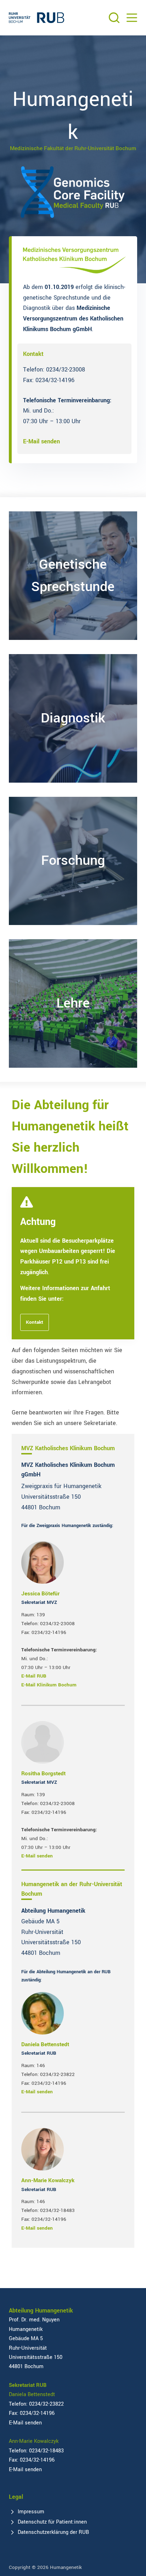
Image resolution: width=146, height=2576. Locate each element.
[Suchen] (114, 18)
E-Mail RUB (34, 1676)
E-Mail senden (41, 441)
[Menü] (132, 18)
